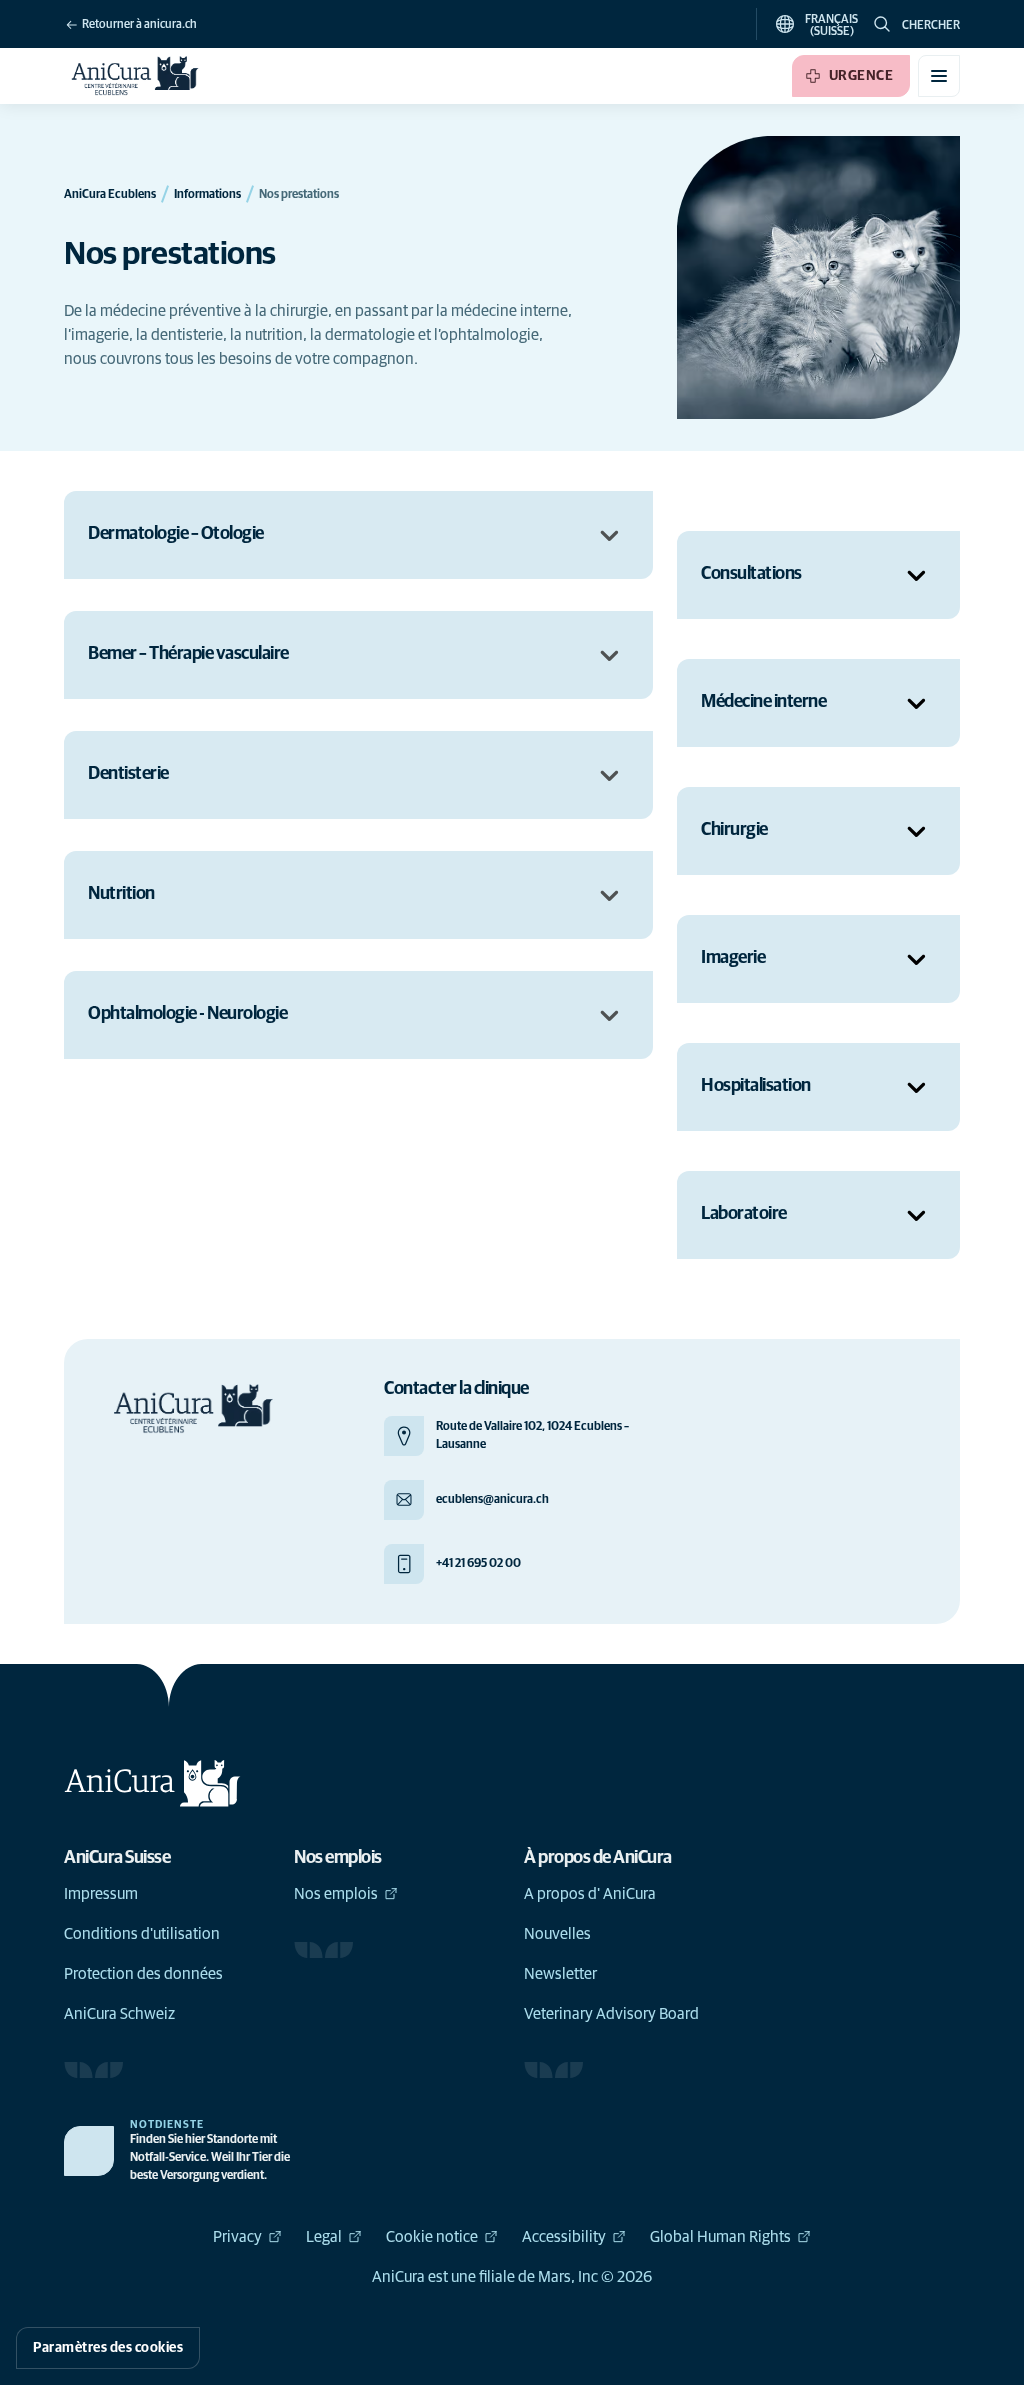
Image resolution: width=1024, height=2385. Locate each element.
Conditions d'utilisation (142, 1934)
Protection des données (143, 1974)
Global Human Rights (720, 2237)
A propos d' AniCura (590, 1894)
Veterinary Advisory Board (611, 2014)
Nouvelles (557, 1934)
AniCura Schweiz (119, 2014)
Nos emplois (336, 1894)
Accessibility (564, 2237)
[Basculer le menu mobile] (939, 76)
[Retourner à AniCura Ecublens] (135, 76)
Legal (324, 2237)
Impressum (101, 1894)
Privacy (237, 2237)
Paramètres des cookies (108, 2348)
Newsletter (560, 1974)
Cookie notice (432, 2237)
